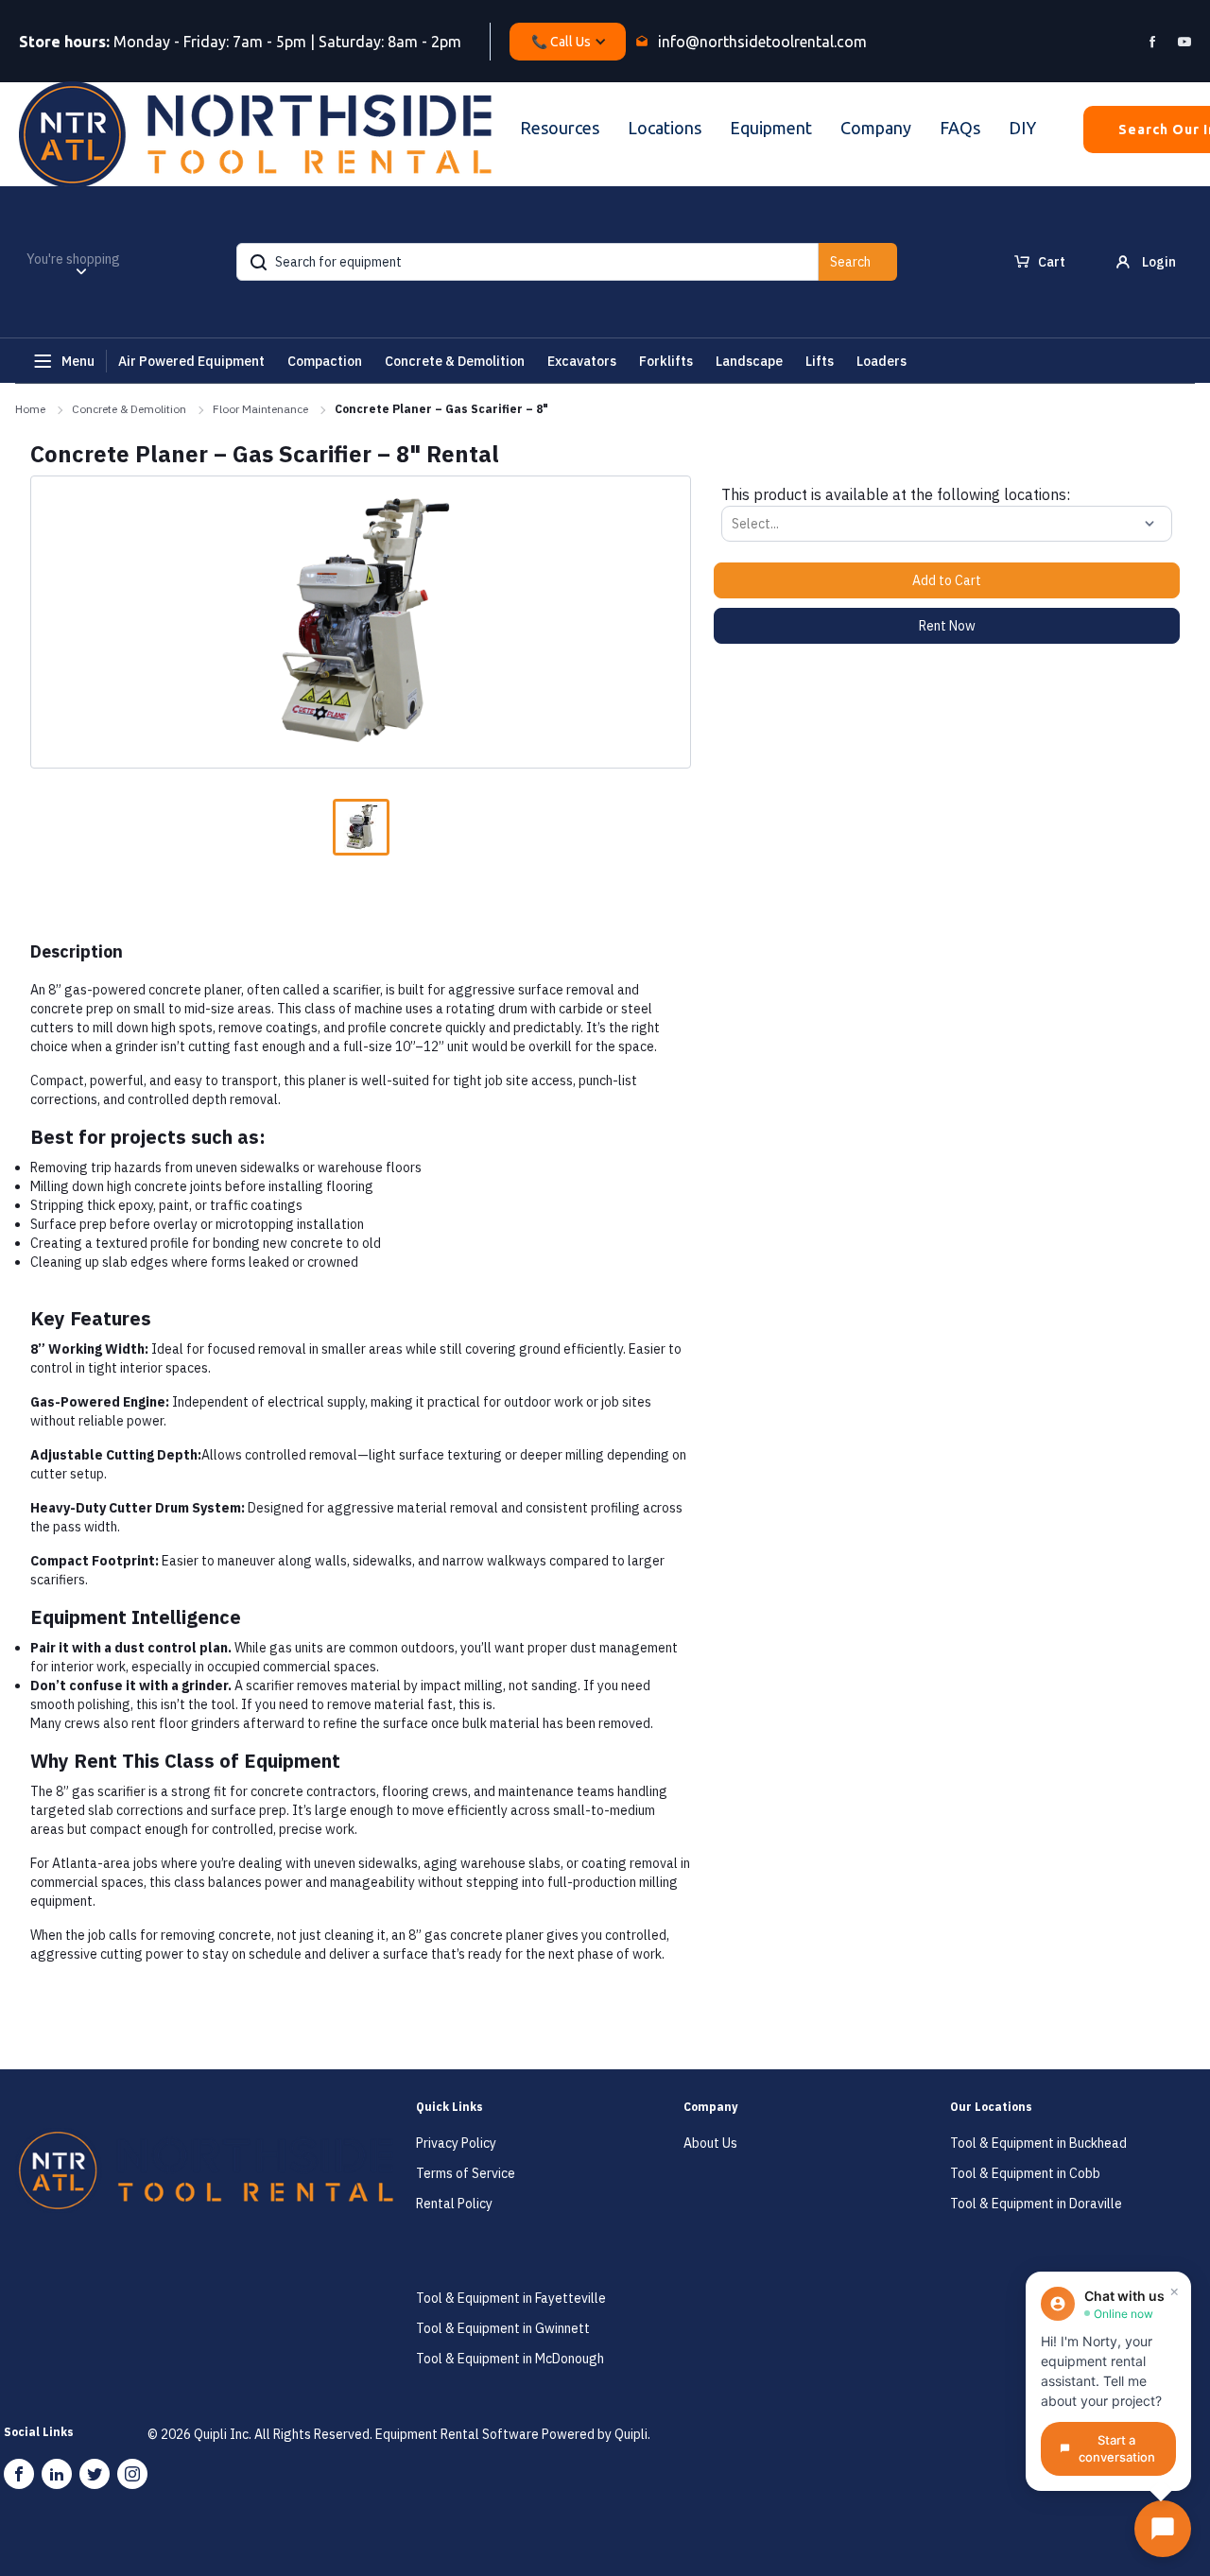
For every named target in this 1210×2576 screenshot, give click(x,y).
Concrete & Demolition (129, 409)
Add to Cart (947, 580)
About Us (710, 2143)
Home (30, 409)
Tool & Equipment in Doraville (1036, 2204)
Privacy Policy (456, 2143)
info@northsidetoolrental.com (762, 42)
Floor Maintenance (260, 409)
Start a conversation (1117, 2449)
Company (876, 128)
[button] (568, 42)
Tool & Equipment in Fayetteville (511, 2298)
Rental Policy (454, 2204)
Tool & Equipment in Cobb (1025, 2173)
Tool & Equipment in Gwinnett (503, 2328)
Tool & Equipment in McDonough (510, 2359)
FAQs (960, 128)
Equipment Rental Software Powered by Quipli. (513, 2434)
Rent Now (947, 626)
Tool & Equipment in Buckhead (1038, 2143)
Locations (665, 128)
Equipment (771, 128)
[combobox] (733, 524)
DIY (1022, 128)
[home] (255, 135)
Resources (560, 128)
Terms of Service (466, 2173)
